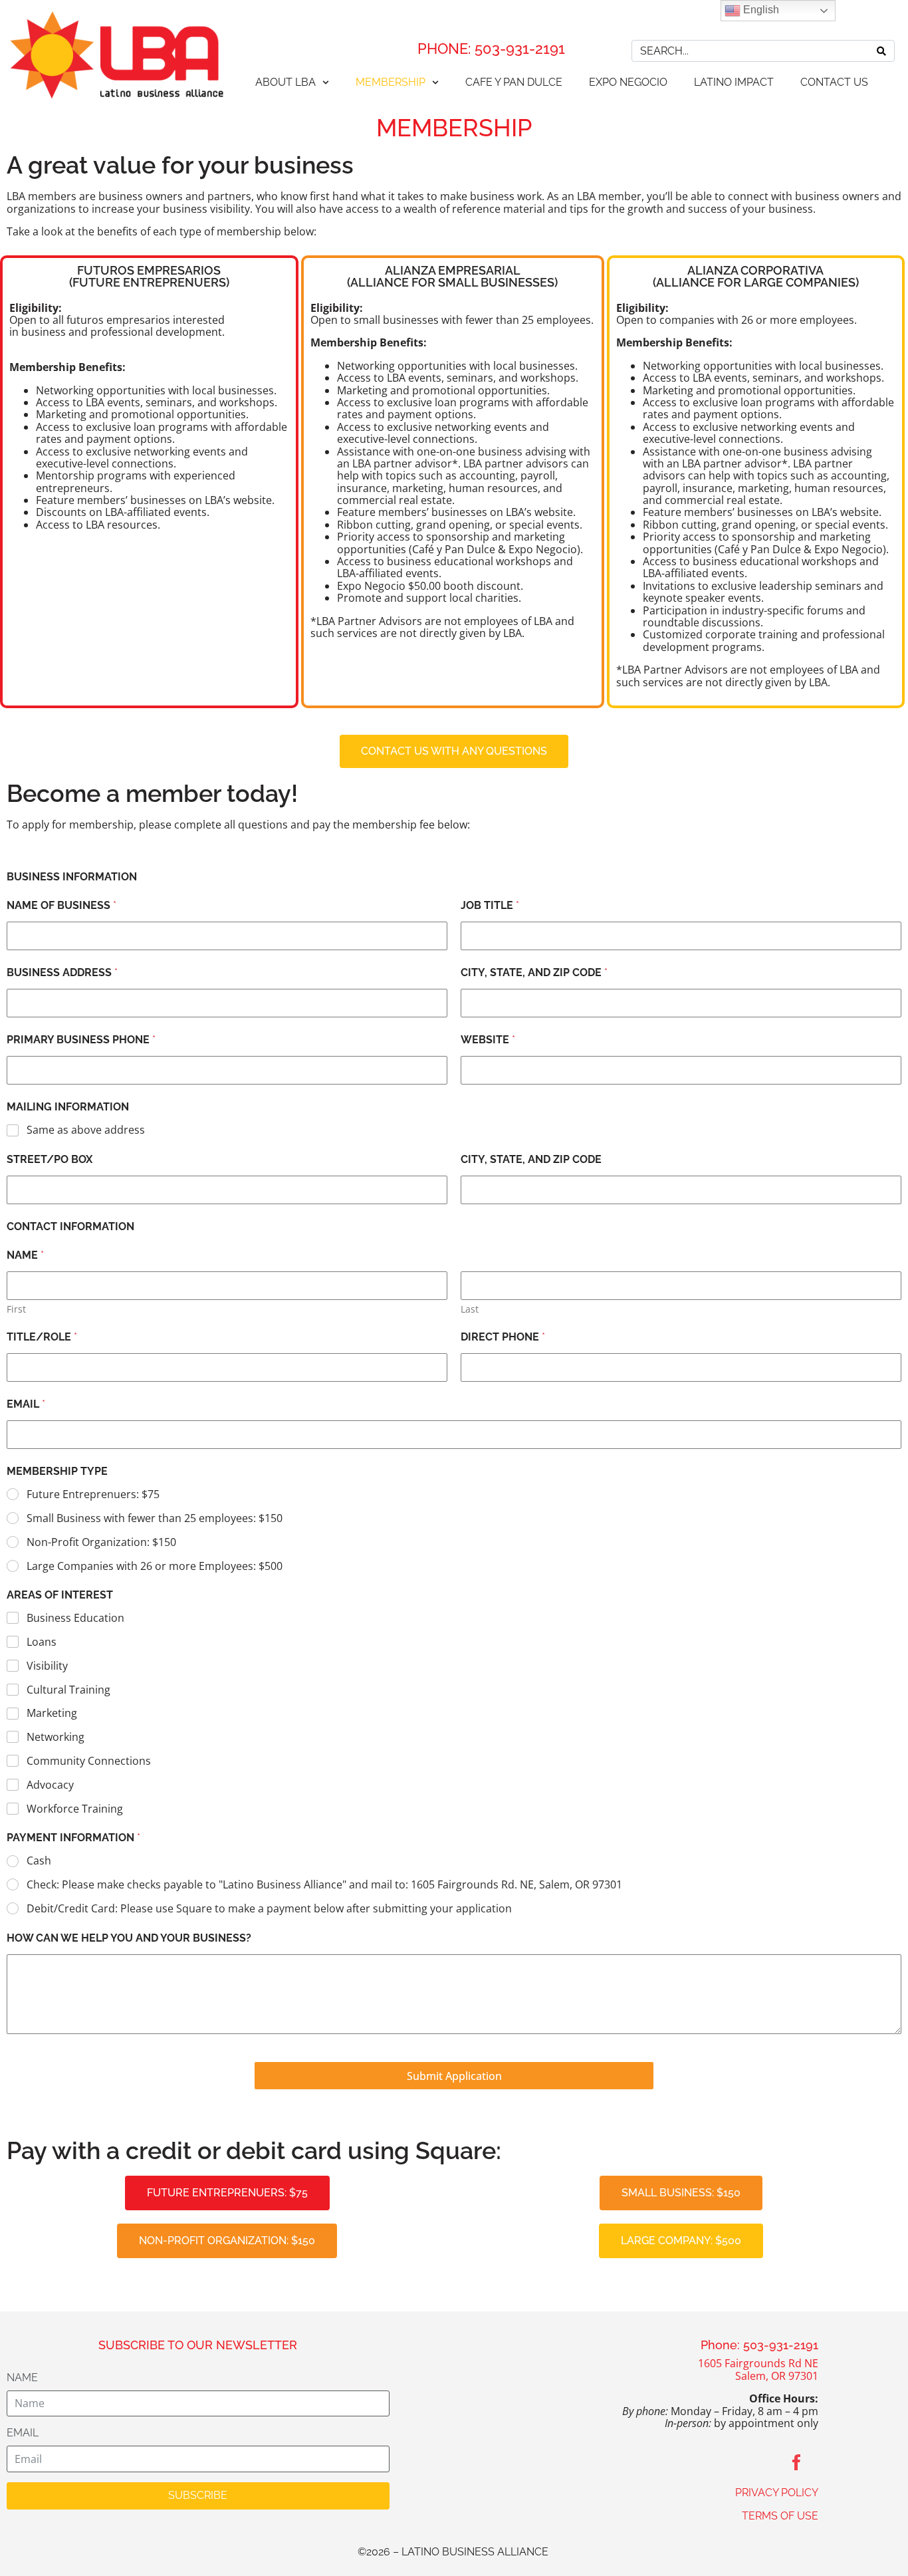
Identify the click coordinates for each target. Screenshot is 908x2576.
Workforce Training (75, 1809)
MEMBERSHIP (391, 82)
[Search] (881, 51)
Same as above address (86, 1130)
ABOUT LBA (285, 82)
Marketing (52, 1713)
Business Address (62, 972)
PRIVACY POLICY (777, 2493)
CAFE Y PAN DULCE (514, 82)
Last (470, 1309)
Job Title (490, 905)
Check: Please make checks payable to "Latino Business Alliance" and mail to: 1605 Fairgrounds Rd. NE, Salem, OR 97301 (324, 1885)
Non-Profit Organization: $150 (101, 1542)
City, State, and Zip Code (534, 972)
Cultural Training (68, 1690)
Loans (42, 1642)
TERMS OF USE (780, 2516)
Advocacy (50, 1785)
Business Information (72, 877)
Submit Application (454, 2076)
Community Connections (89, 1761)
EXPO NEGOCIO (628, 82)
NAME (22, 2378)
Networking (56, 1737)
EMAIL (23, 2433)
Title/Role (42, 1337)
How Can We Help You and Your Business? (129, 1938)
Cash (39, 1861)
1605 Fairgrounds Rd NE (758, 2363)
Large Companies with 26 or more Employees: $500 (155, 1566)
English (760, 10)
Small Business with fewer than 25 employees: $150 (155, 1518)
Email (26, 1404)
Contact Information (70, 1226)
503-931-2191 (520, 49)
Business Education (75, 1618)
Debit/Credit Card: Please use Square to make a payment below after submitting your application (269, 1909)
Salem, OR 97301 (777, 2376)
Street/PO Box (50, 1159)
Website (488, 1040)
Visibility (47, 1666)
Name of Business (61, 905)
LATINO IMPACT (734, 82)
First (16, 1309)
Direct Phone (503, 1337)
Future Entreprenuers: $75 (93, 1494)
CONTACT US (834, 82)
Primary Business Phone (81, 1040)
